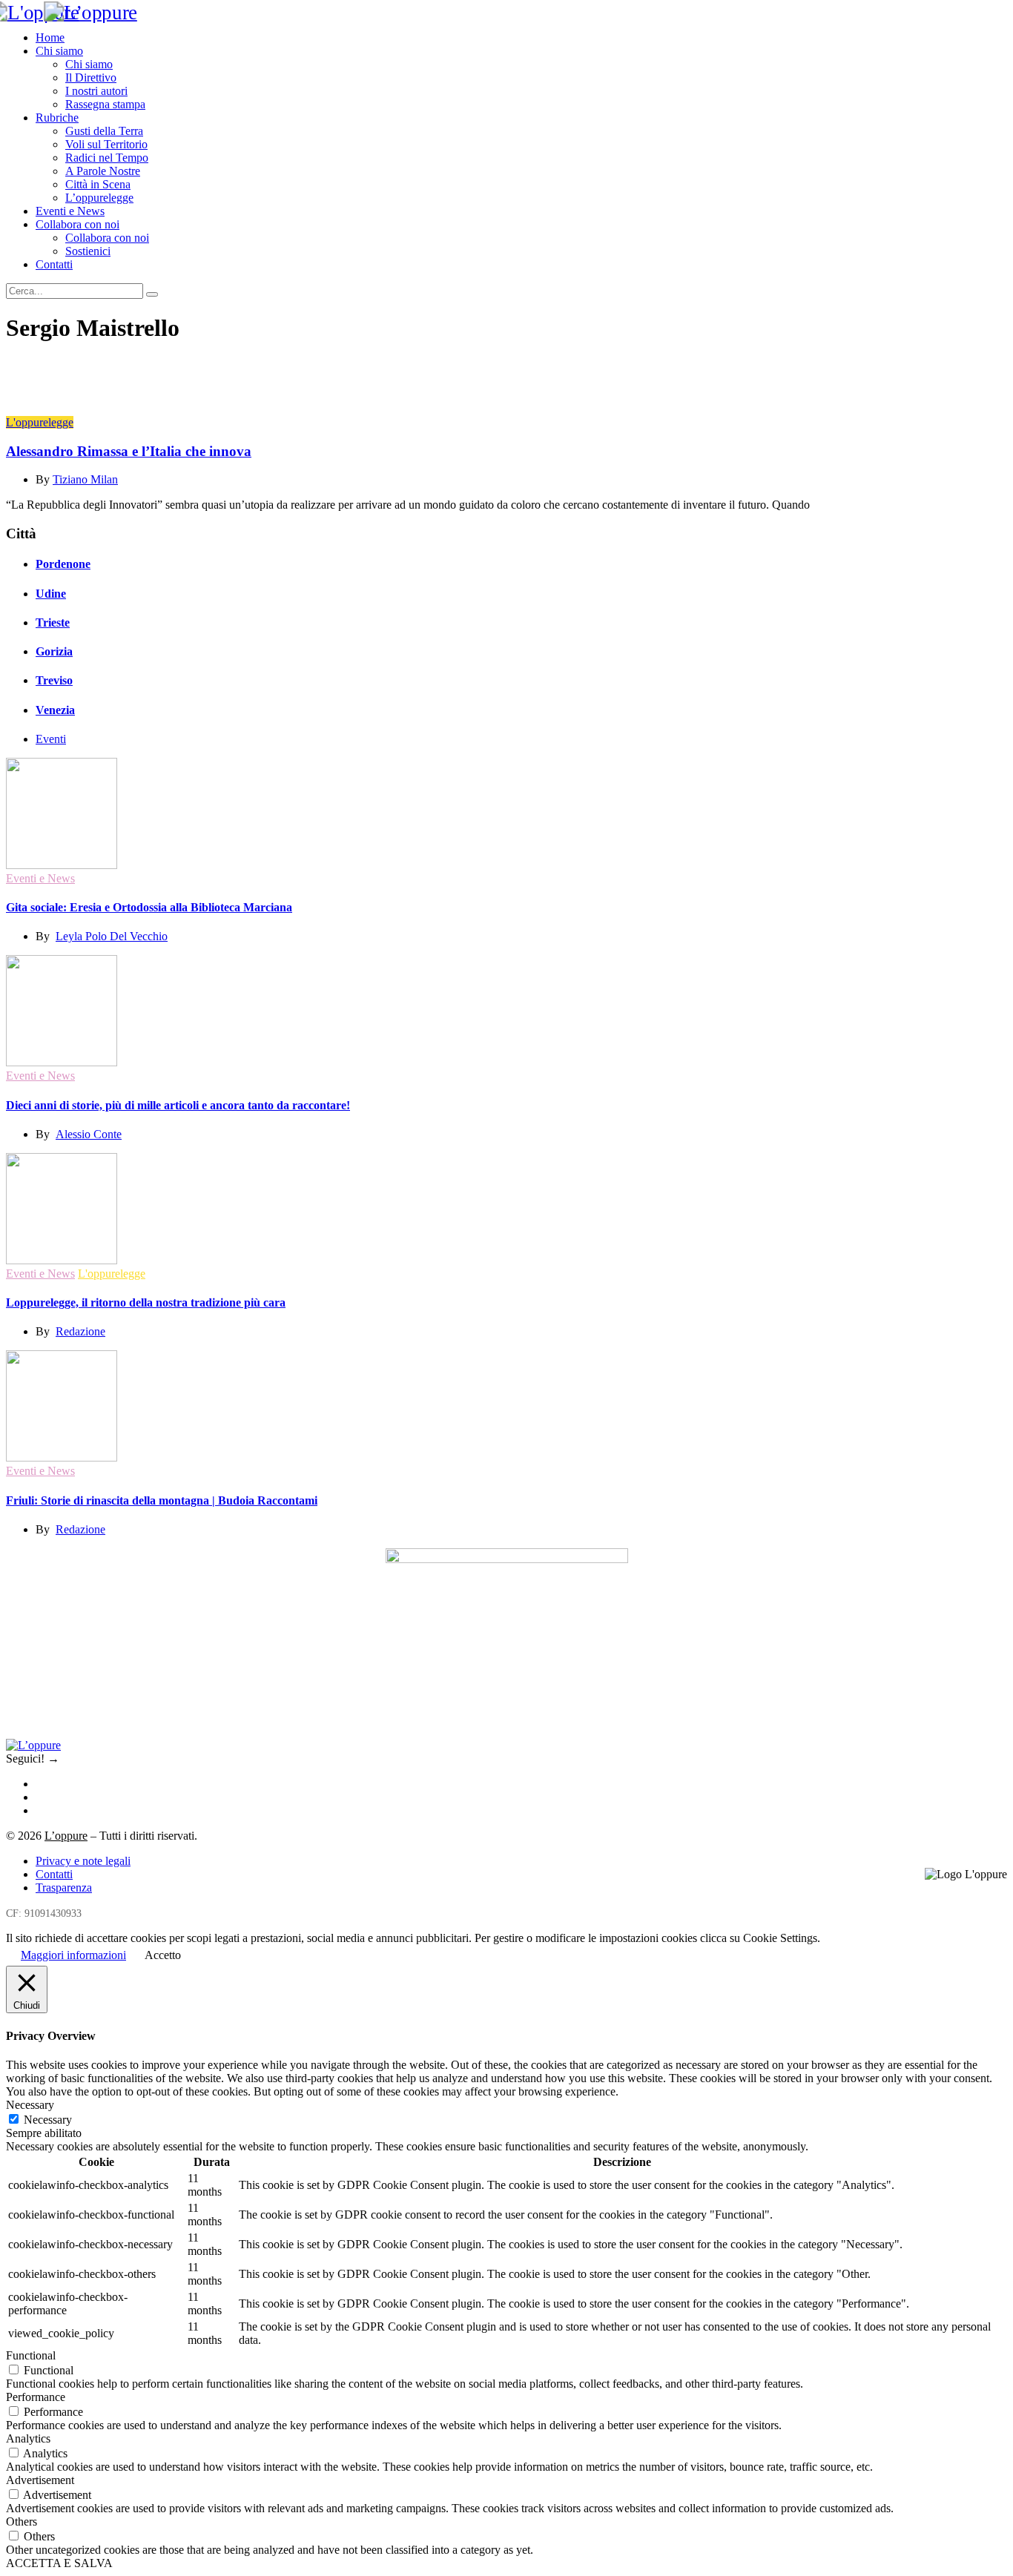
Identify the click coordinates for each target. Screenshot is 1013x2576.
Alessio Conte (89, 1134)
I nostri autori (96, 91)
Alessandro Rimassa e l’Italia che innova (129, 451)
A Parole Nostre (103, 171)
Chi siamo (59, 51)
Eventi (51, 739)
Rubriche (57, 118)
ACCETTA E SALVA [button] (59, 2563)
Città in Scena (98, 184)
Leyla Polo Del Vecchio (112, 936)
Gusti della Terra (104, 131)
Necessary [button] (30, 2105)
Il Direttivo (91, 77)
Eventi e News (70, 211)
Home (50, 37)
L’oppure (66, 1836)
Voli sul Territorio (106, 144)
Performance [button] (36, 2397)
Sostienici (88, 251)
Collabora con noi (77, 224)
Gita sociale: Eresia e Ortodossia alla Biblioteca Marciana (149, 907)
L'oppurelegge (40, 422)
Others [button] (22, 2521)
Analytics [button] (28, 2438)
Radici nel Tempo (107, 158)
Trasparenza (64, 1888)
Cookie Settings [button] (780, 1938)
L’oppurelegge (99, 198)
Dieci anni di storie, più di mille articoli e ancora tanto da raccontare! (178, 1105)
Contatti (54, 264)
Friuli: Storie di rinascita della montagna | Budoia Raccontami (162, 1500)
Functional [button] (31, 2355)
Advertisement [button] (40, 2480)
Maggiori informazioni (73, 1955)
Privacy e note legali (83, 1861)
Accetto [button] (163, 1955)
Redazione (80, 1331)
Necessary (48, 2120)
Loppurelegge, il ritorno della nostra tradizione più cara (146, 1302)
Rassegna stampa (105, 104)
